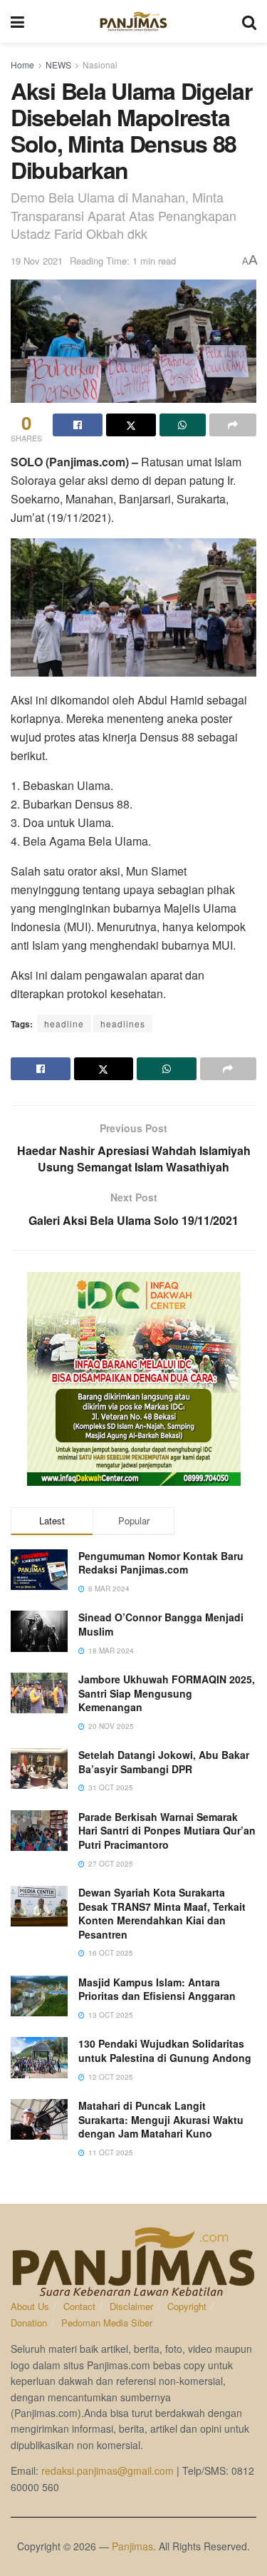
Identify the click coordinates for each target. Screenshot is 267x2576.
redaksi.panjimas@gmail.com (108, 2470)
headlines (123, 1023)
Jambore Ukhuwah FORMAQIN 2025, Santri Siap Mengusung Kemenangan (167, 1693)
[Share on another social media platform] (233, 425)
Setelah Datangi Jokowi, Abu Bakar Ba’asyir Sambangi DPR (164, 1762)
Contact (79, 2306)
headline (64, 1023)
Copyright (187, 2306)
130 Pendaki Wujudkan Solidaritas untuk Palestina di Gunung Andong (165, 2051)
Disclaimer (131, 2306)
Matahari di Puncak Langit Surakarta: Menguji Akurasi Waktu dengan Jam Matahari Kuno (161, 2119)
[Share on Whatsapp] (183, 425)
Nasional (100, 65)
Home (22, 65)
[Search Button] (249, 21)
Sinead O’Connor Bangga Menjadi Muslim (161, 1624)
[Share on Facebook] (78, 425)
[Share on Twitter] (131, 425)
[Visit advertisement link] (133, 1379)
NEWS (58, 65)
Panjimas (132, 2546)
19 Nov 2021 (37, 261)
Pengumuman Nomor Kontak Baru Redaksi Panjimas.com (161, 1563)
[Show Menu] (17, 21)
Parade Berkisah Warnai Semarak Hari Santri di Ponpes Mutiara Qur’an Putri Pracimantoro (167, 1831)
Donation (29, 2323)
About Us (30, 2306)
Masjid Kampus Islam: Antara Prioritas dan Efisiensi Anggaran (157, 1989)
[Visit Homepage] (133, 21)
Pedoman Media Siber (107, 2323)
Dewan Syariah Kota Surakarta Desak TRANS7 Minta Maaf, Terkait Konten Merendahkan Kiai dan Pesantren (162, 1913)
